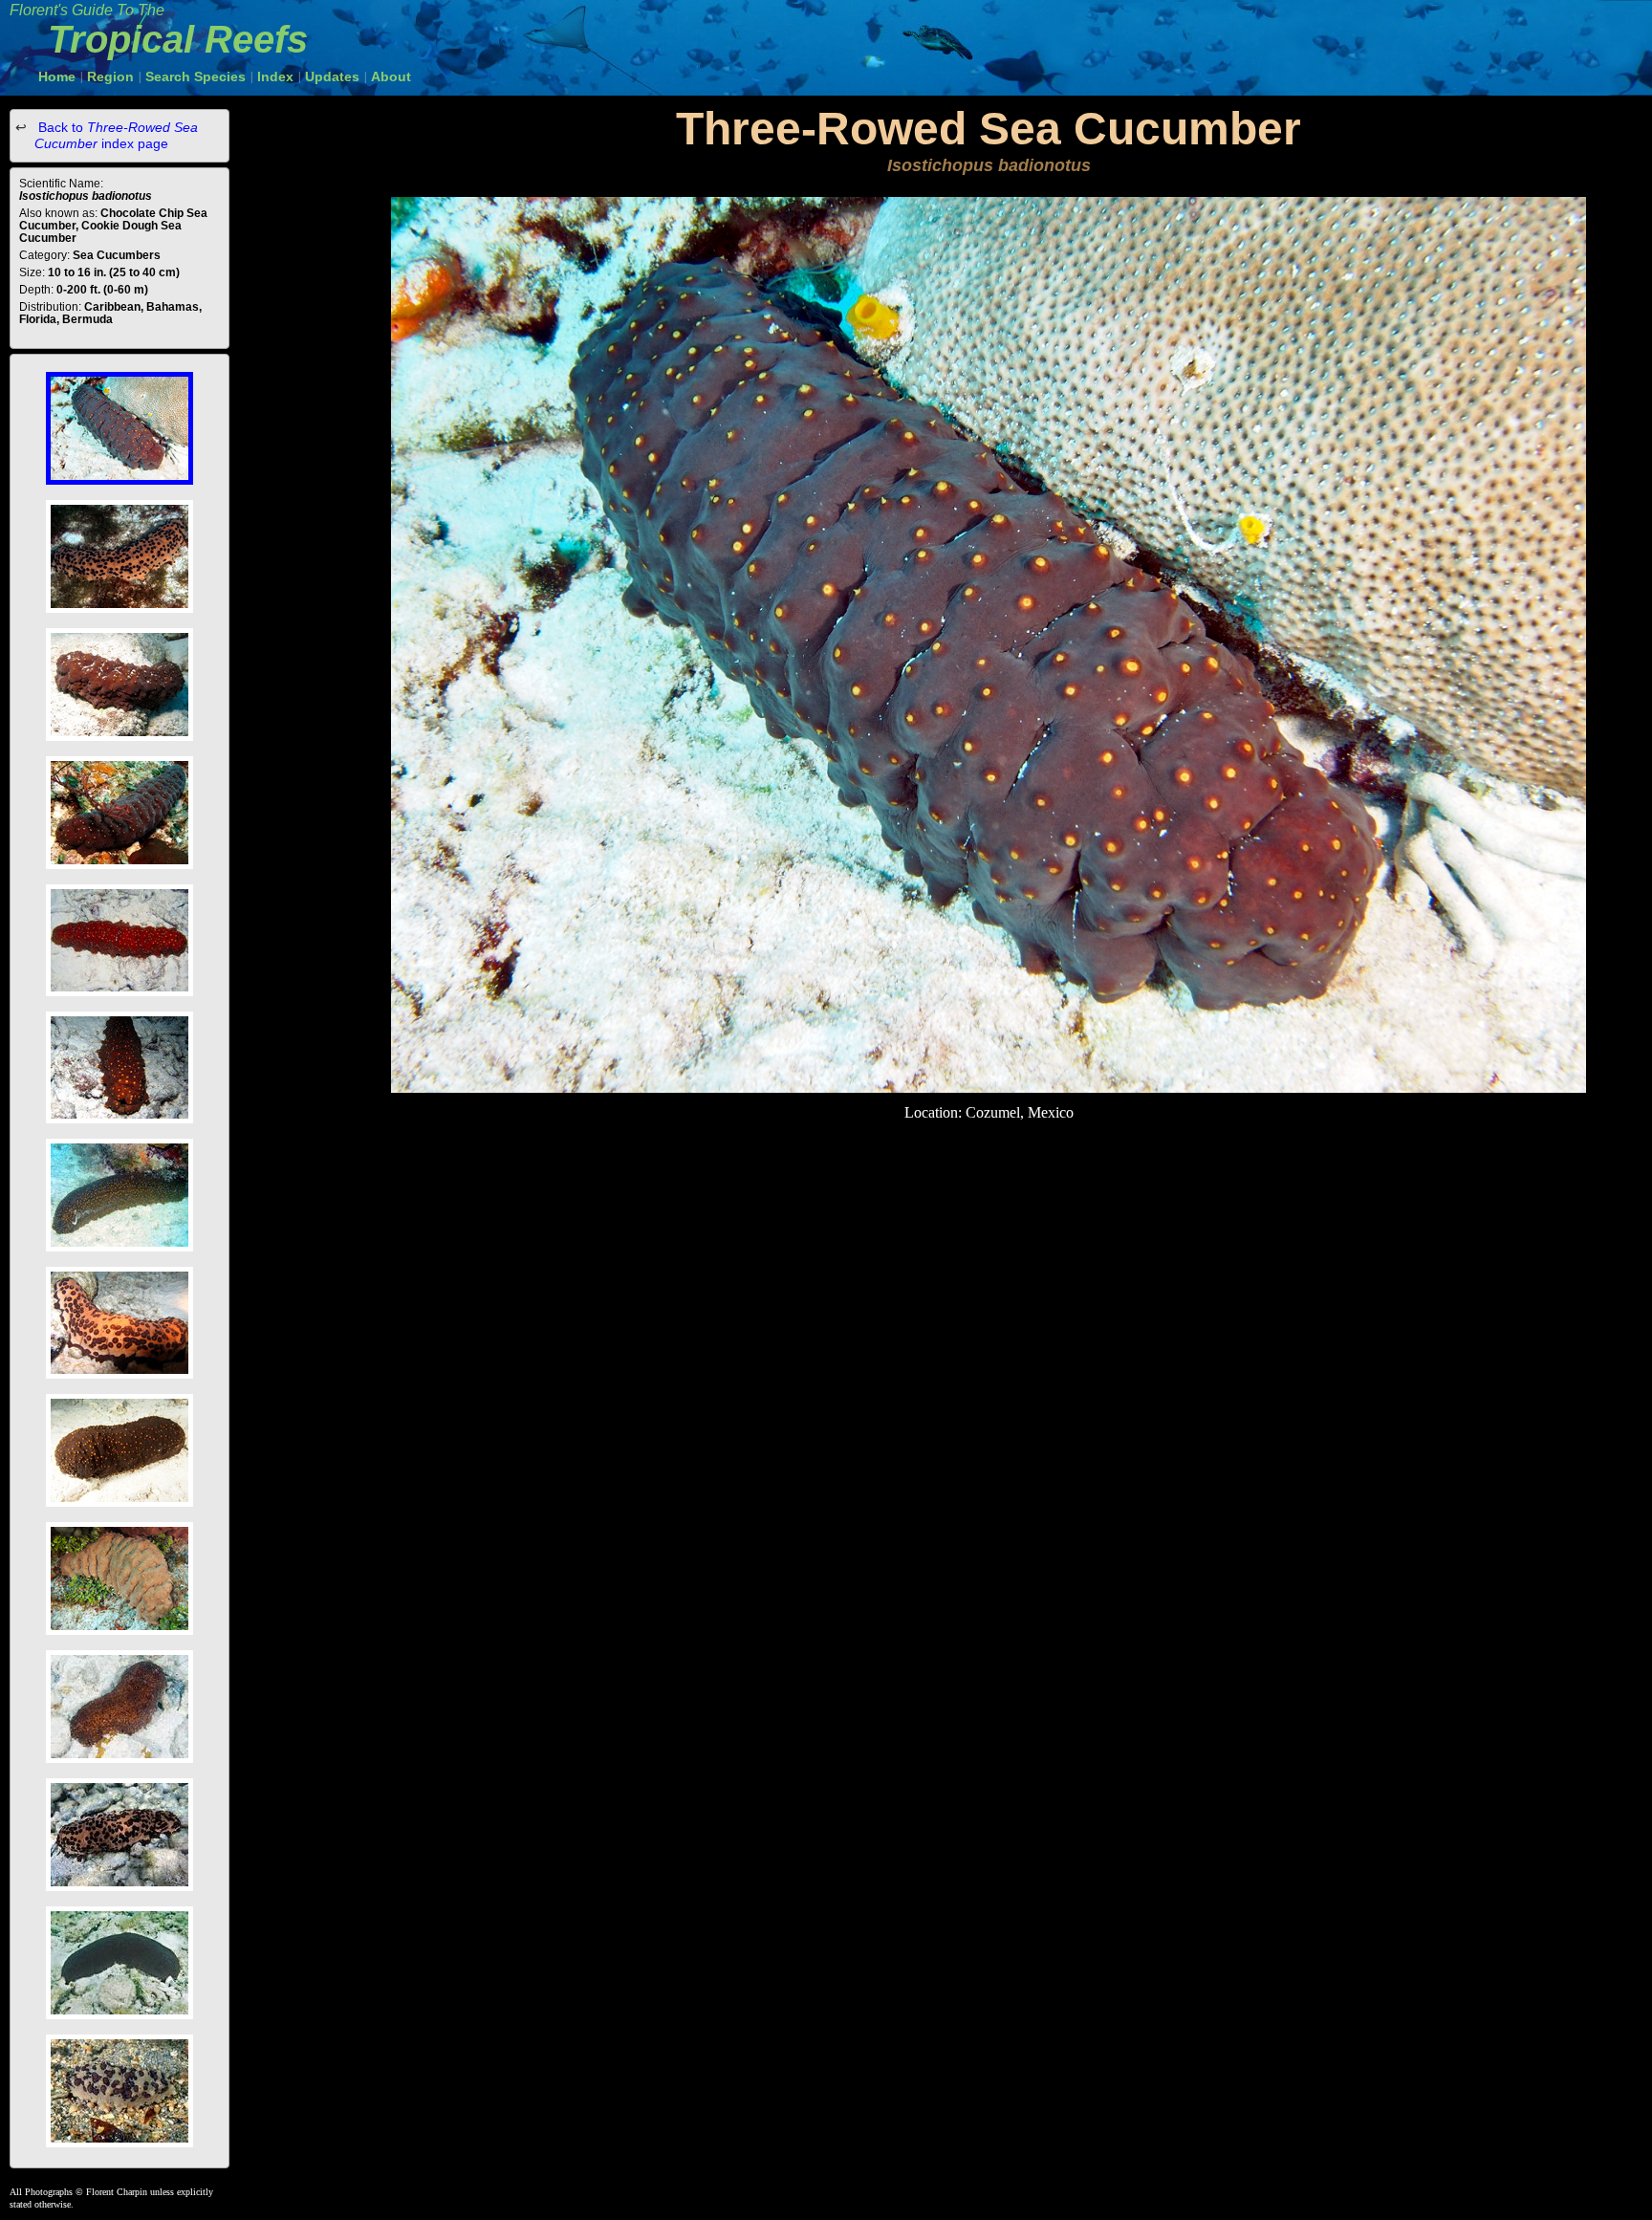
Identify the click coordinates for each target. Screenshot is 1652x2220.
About (391, 76)
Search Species (196, 76)
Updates (332, 76)
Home (57, 76)
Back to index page (116, 135)
